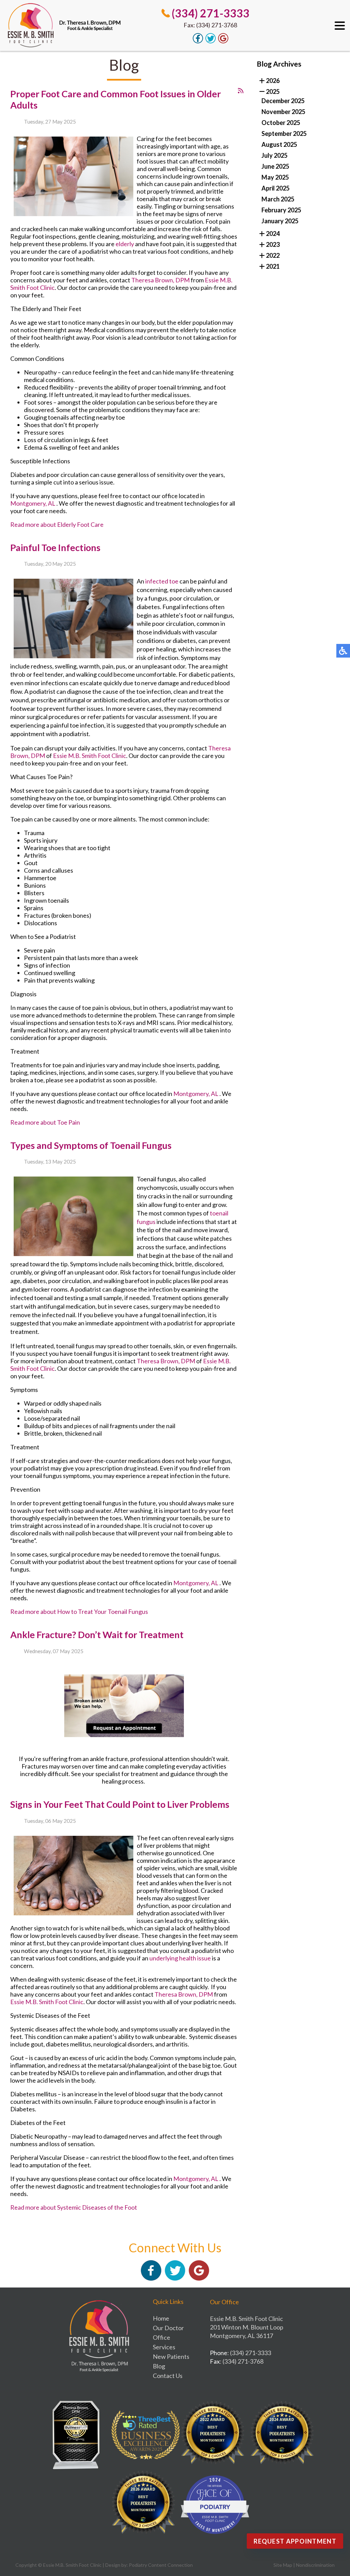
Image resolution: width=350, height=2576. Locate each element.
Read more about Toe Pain (45, 1122)
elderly (125, 244)
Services (164, 2347)
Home (161, 2318)
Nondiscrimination (315, 2565)
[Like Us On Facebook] (198, 41)
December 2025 (283, 101)
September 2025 (284, 133)
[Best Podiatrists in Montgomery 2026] (146, 2505)
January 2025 (280, 221)
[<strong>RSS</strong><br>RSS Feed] (241, 90)
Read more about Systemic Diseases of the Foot (74, 2207)
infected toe (162, 581)
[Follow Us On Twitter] (211, 41)
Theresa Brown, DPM (160, 280)
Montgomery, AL (33, 503)
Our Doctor (168, 2328)
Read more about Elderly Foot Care (57, 524)
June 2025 (275, 166)
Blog (159, 2366)
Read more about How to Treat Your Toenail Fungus (79, 1611)
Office (161, 2337)
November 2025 (283, 112)
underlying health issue (181, 1958)
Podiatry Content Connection (161, 2565)
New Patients (171, 2356)
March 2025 (278, 199)
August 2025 (279, 144)
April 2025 (275, 188)
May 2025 (275, 177)
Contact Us (168, 2376)
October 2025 (281, 123)
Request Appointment (295, 2541)
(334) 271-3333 (211, 13)
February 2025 (281, 210)
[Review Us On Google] (223, 41)
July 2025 (274, 155)
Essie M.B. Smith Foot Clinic (90, 756)
